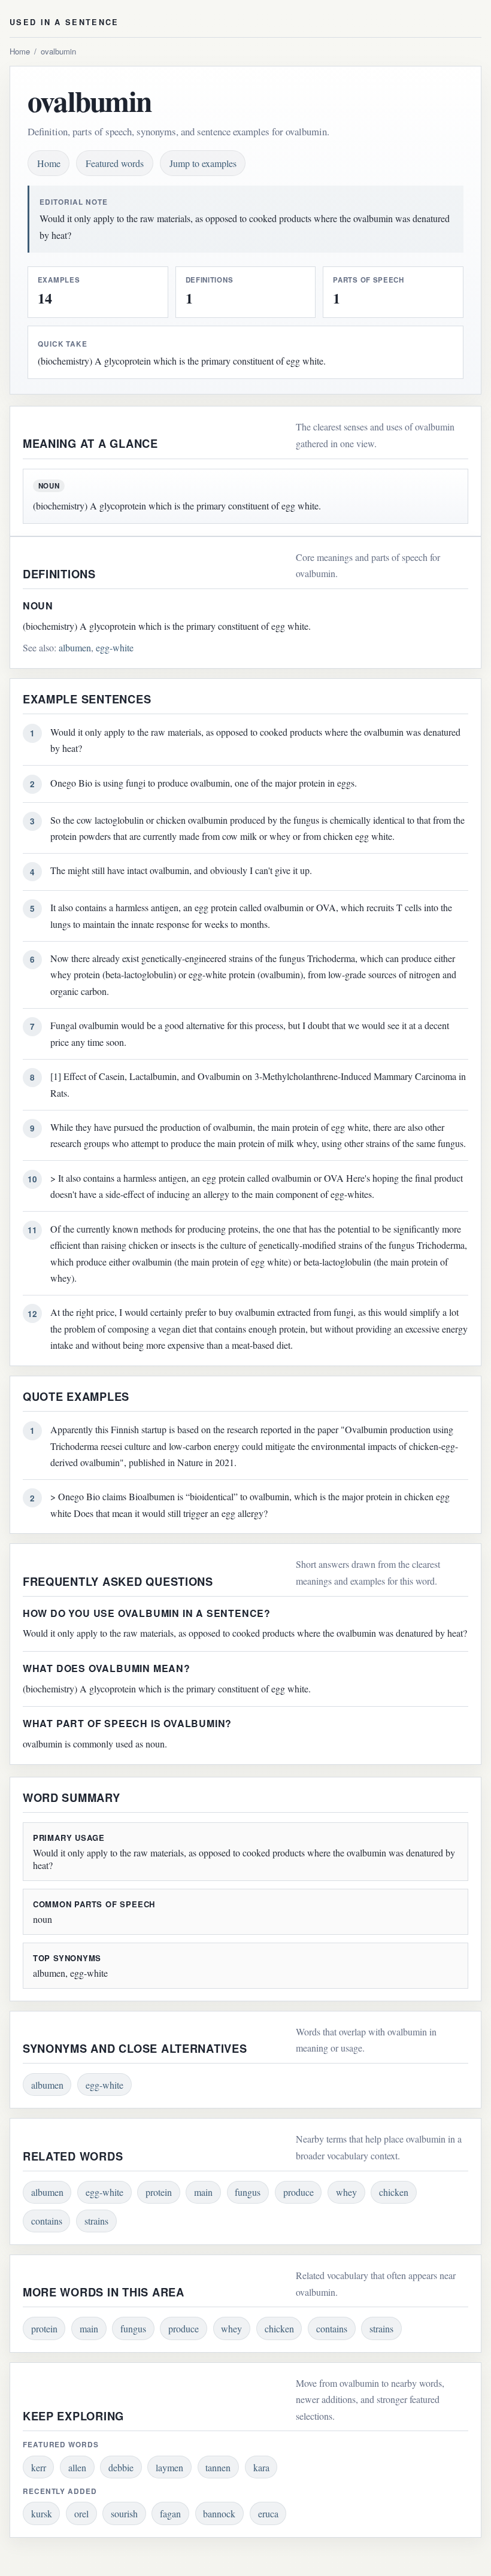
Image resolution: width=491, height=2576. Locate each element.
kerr (39, 2467)
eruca (268, 2513)
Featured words (115, 163)
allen (77, 2467)
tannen (218, 2467)
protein (159, 2192)
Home (20, 51)
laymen (169, 2467)
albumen (75, 647)
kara (261, 2467)
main (203, 2192)
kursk (42, 2513)
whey (346, 2192)
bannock (219, 2513)
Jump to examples (203, 163)
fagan (170, 2513)
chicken (394, 2192)
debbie (121, 2467)
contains (47, 2221)
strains (96, 2221)
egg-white (115, 647)
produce (298, 2192)
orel (81, 2513)
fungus (248, 2192)
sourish (124, 2513)
